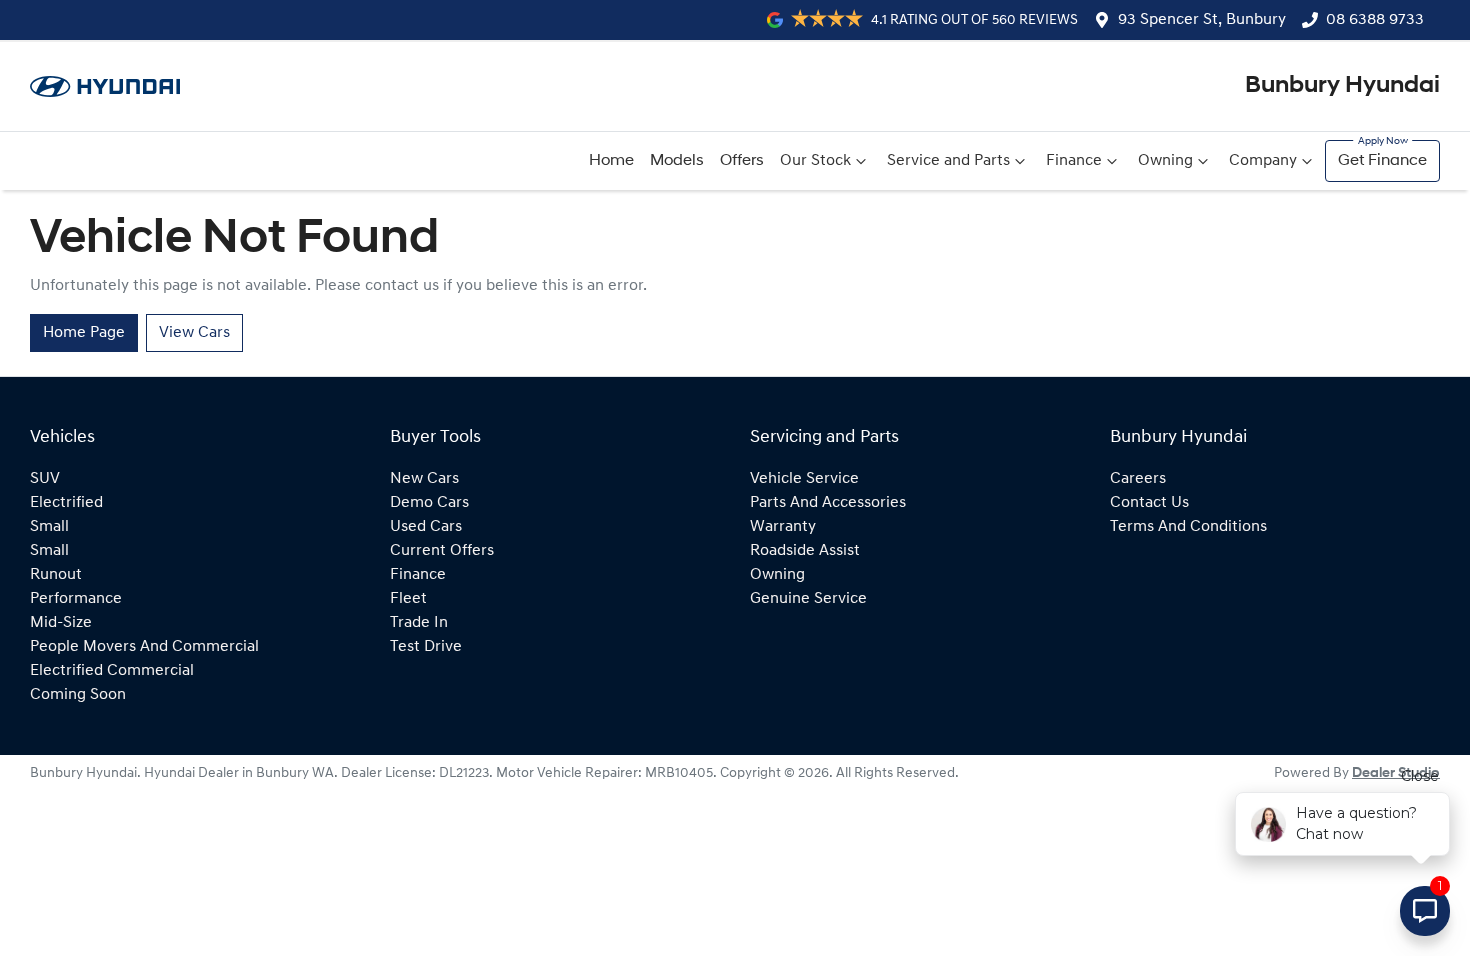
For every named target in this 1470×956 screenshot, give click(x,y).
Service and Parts (948, 161)
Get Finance (1382, 161)
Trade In (419, 623)
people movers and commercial (144, 647)
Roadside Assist (805, 551)
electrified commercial (112, 671)
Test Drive (426, 647)
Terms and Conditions (1188, 527)
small (49, 527)
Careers (1138, 479)
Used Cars (426, 527)
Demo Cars (429, 503)
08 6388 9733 (1375, 20)
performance (76, 599)
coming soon (78, 695)
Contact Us (1149, 503)
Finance (1074, 161)
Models (677, 161)
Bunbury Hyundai (1342, 86)
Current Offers (442, 551)
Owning (1165, 161)
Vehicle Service (804, 479)
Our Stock (815, 161)
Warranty (783, 527)
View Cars (194, 333)
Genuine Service (808, 599)
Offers (742, 161)
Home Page (84, 333)
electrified (66, 503)
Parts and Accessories (828, 503)
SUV (45, 479)
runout (56, 575)
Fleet (408, 599)
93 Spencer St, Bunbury (1202, 20)
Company (1263, 161)
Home (611, 161)
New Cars (424, 479)
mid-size (61, 623)
